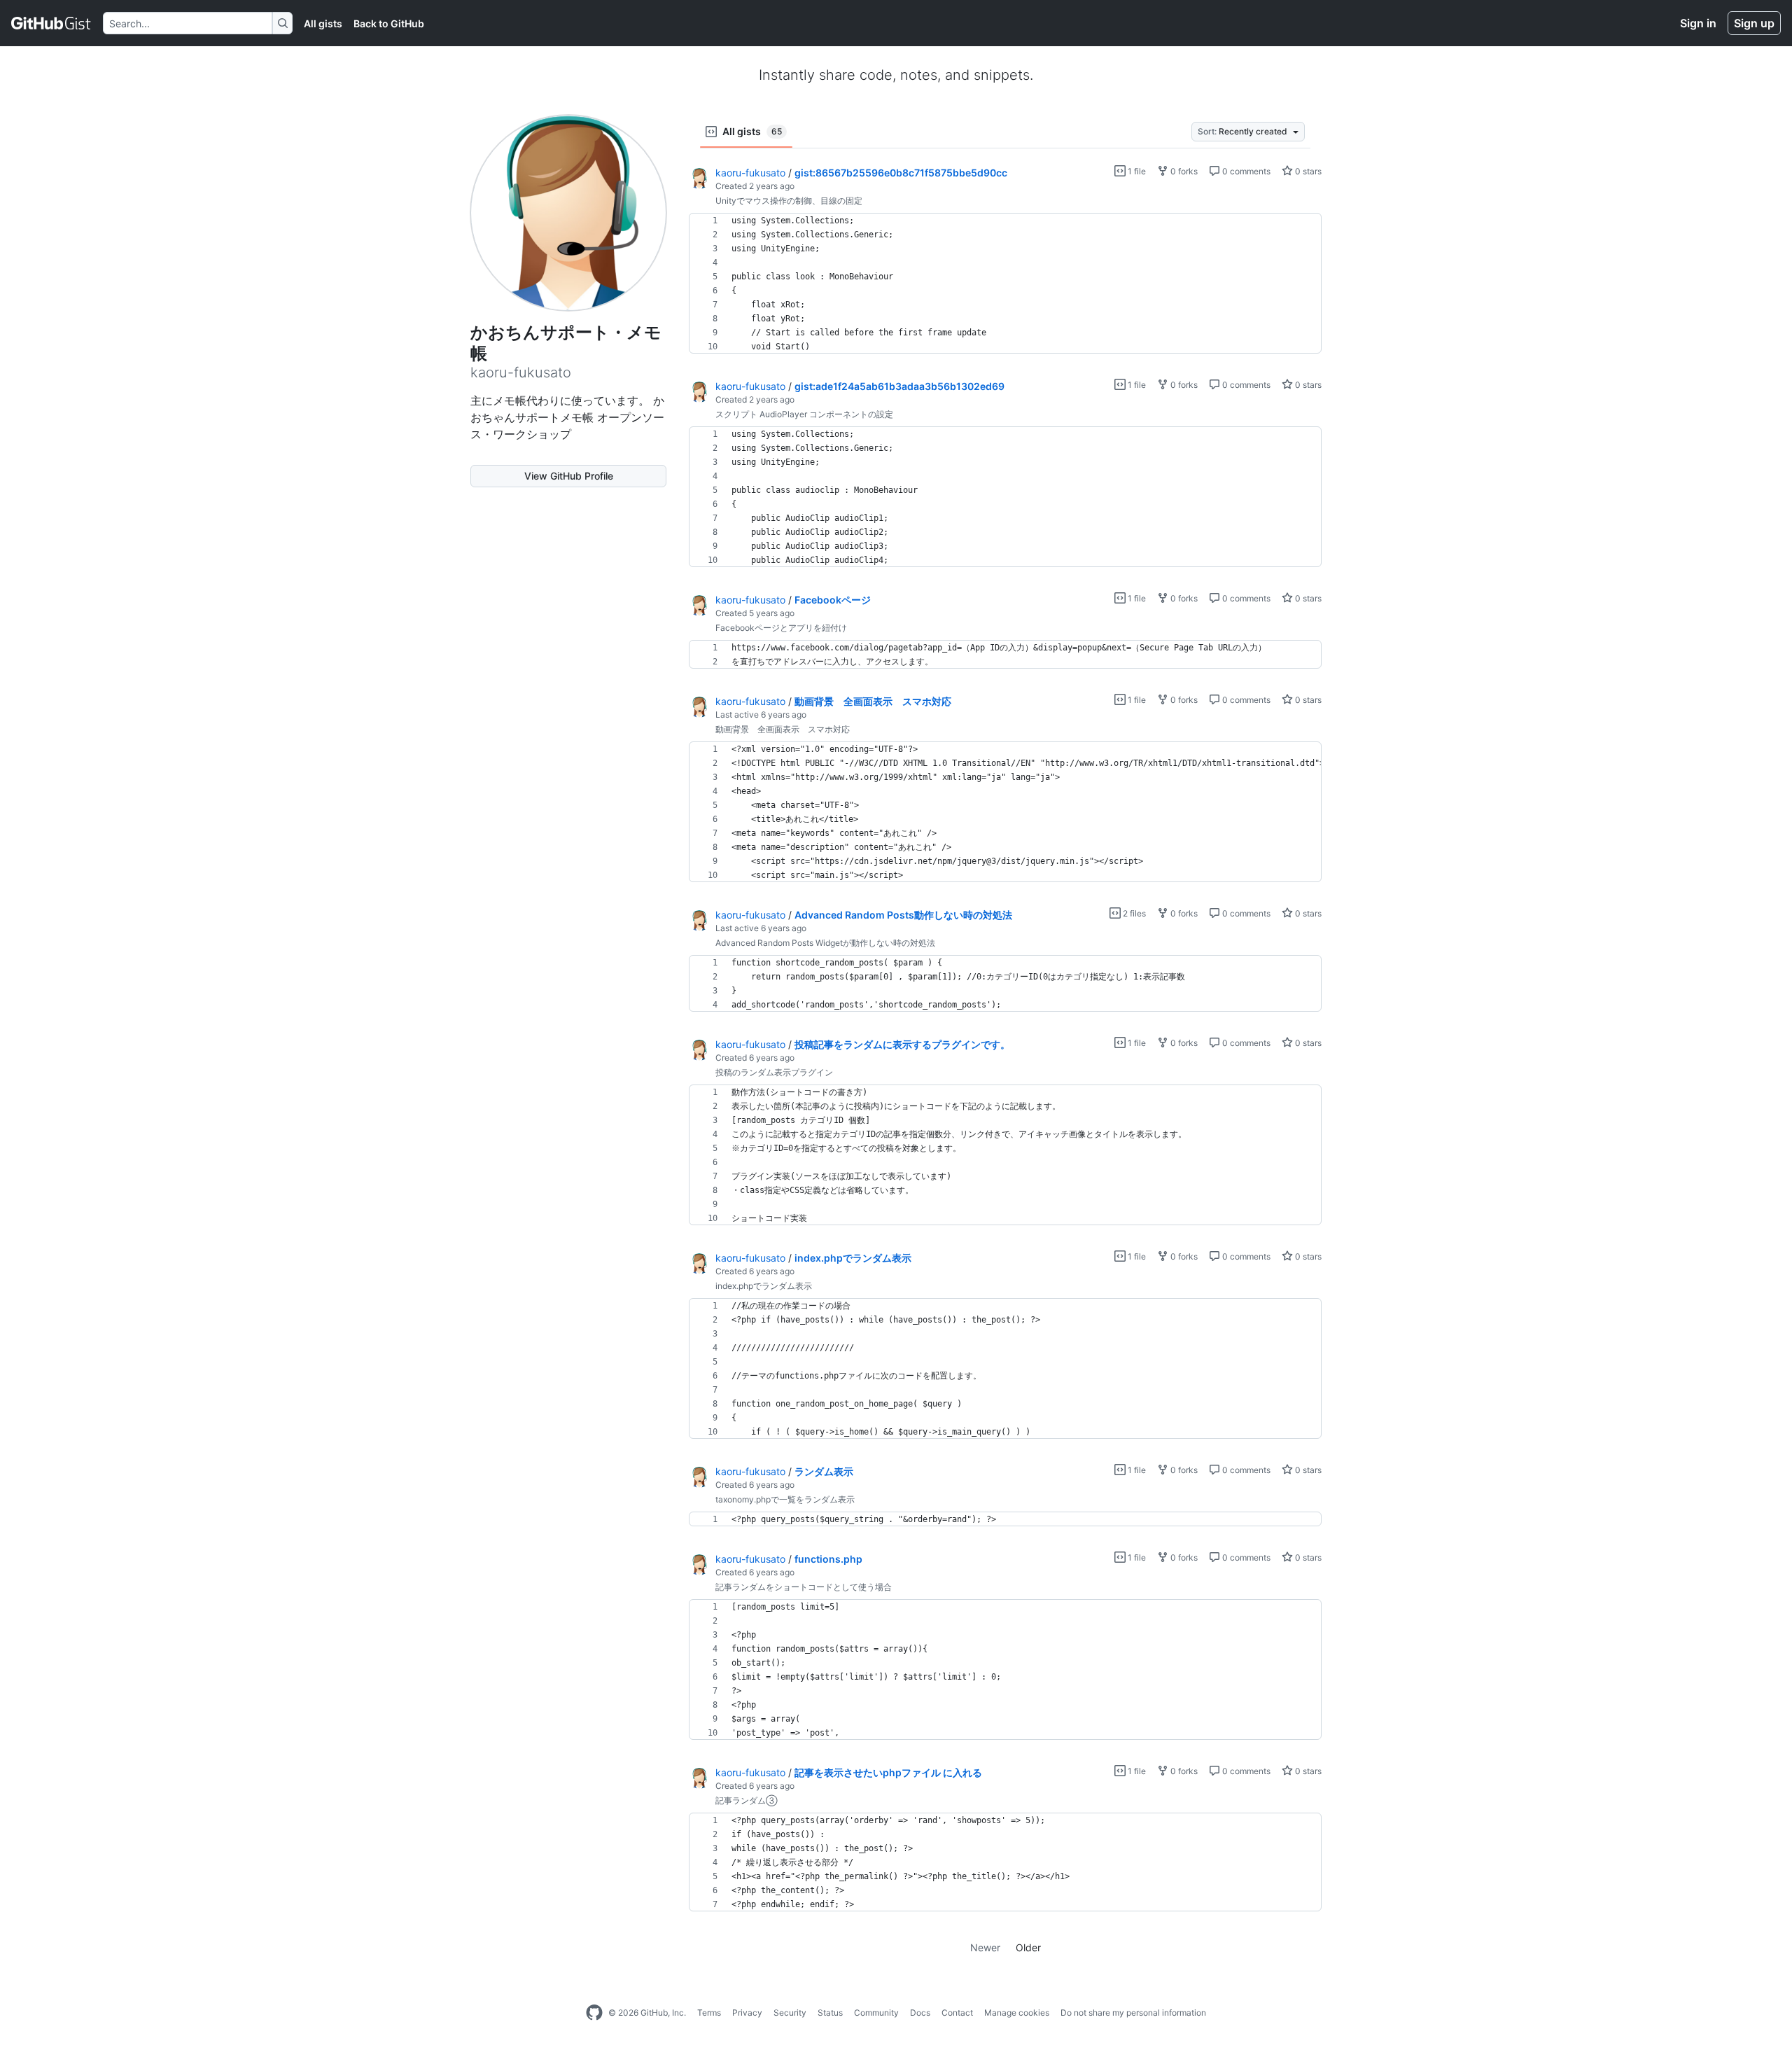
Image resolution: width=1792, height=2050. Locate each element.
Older (1028, 1947)
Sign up (1754, 23)
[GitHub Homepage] (594, 2013)
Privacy (747, 2013)
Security (790, 2013)
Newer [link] (985, 1947)
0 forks (1183, 171)
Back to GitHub (389, 23)
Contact (957, 2013)
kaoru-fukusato (750, 173)
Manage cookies (1017, 2013)
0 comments (1245, 171)
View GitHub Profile (569, 476)
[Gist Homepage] (51, 23)
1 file (1136, 171)
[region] (1005, 284)
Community (876, 2013)
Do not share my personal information (1133, 2013)
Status (830, 2013)
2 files (1133, 913)
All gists (323, 23)
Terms (709, 2013)
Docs (920, 2013)
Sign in (1698, 23)
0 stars (1307, 171)
